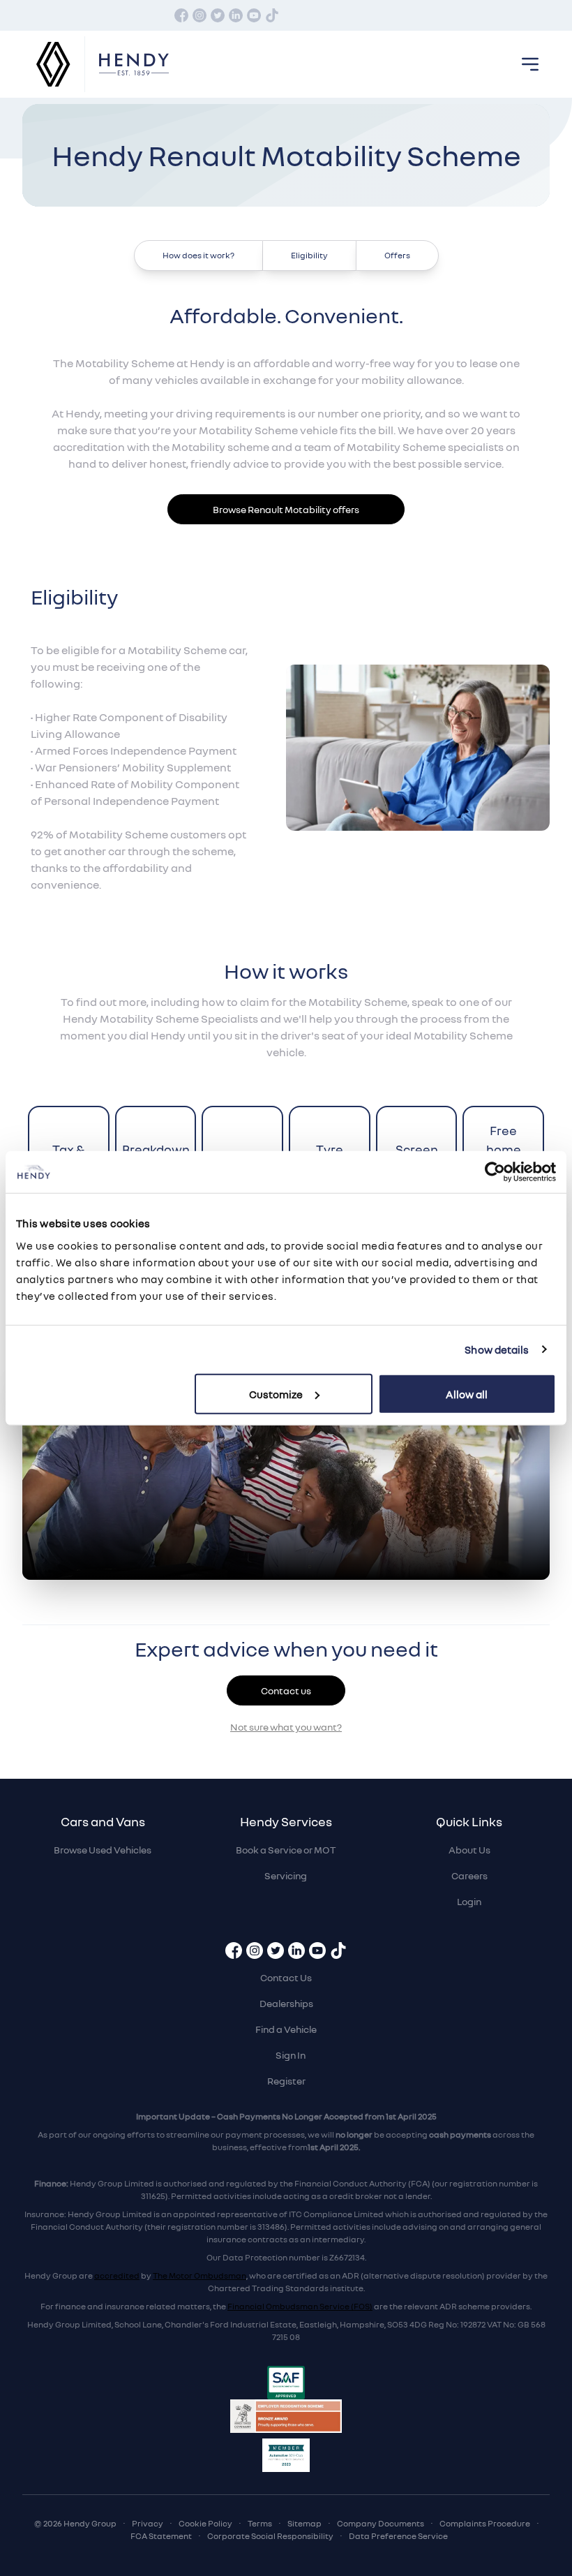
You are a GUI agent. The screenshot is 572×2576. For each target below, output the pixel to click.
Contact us (286, 1690)
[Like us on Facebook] (181, 15)
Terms (260, 2523)
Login (469, 1901)
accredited (117, 2275)
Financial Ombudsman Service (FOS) (300, 2306)
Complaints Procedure (485, 2523)
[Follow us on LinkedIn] (236, 15)
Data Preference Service (398, 2536)
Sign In (291, 2055)
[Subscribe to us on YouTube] (254, 15)
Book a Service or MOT (286, 1850)
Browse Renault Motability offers (286, 509)
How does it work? (198, 255)
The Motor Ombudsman (200, 2275)
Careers (469, 1875)
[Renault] (54, 65)
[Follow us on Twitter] (218, 15)
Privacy (148, 2523)
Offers (397, 255)
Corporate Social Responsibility (270, 2536)
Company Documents (381, 2523)
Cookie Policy (205, 2523)
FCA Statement (161, 2536)
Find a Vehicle (286, 2029)
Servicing (286, 1875)
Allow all (467, 1393)
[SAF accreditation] (286, 2383)
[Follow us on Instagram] (200, 15)
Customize (276, 1393)
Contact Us (286, 1977)
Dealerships (286, 2003)
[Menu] (530, 64)
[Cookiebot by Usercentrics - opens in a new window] (495, 1172)
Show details (497, 1349)
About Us (469, 1850)
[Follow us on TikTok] (272, 15)
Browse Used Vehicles (103, 1850)
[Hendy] (134, 65)
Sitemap (304, 2523)
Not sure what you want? (286, 1727)
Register (286, 2081)
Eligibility (309, 255)
